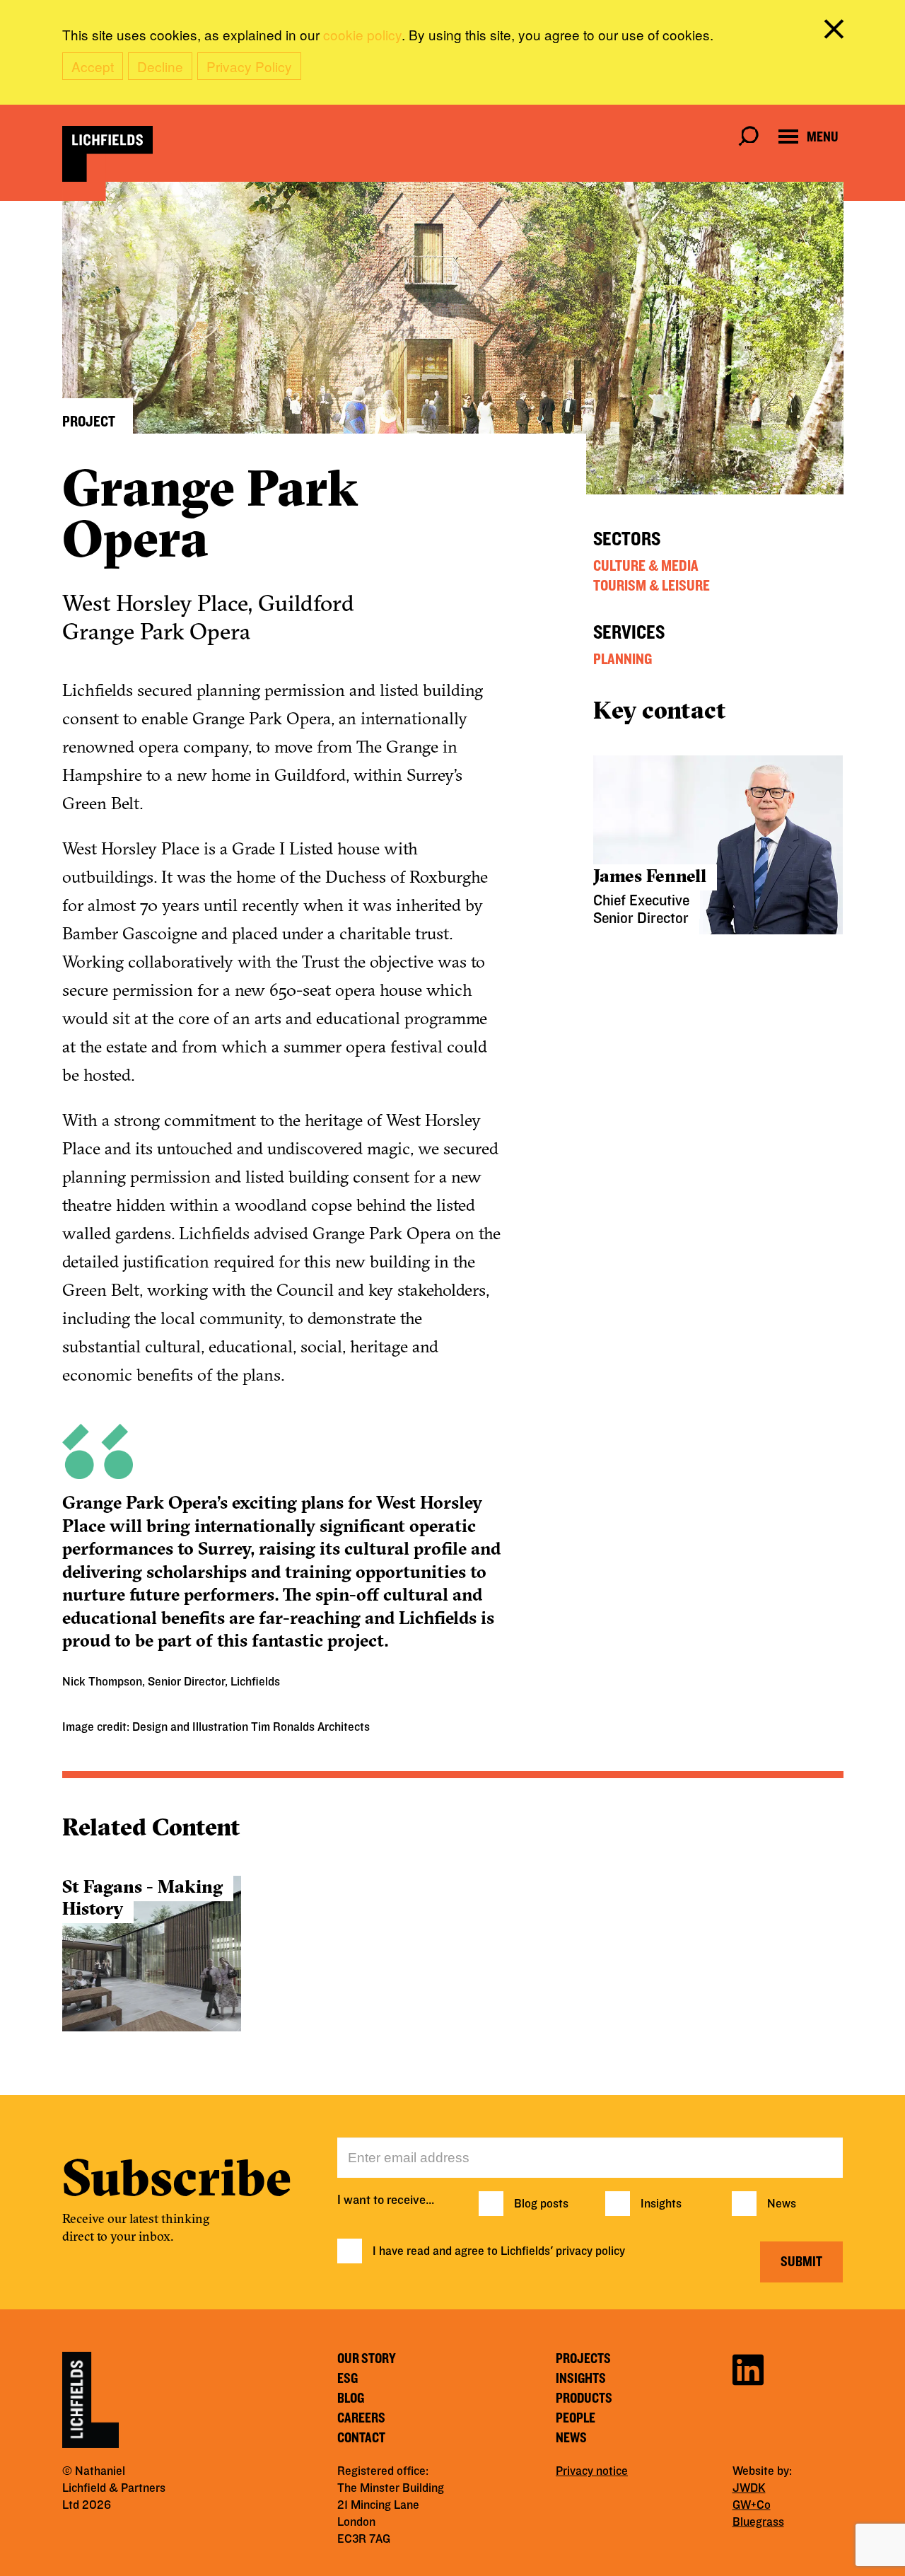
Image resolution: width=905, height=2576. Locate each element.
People (576, 2418)
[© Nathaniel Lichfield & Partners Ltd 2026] (107, 154)
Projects (583, 2359)
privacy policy (590, 2251)
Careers (361, 2418)
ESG (348, 2379)
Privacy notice (592, 2471)
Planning (623, 659)
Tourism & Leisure (652, 586)
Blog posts (541, 2204)
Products (584, 2398)
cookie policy (362, 34)
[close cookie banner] (836, 32)
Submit (801, 2262)
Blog (351, 2398)
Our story (367, 2359)
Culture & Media (646, 566)
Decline (160, 66)
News (782, 2204)
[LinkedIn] (748, 2368)
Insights (661, 2204)
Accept (93, 66)
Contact (361, 2438)
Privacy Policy (249, 66)
